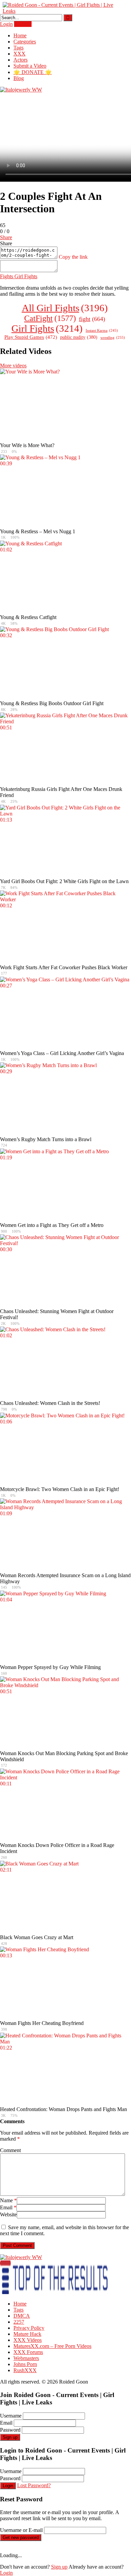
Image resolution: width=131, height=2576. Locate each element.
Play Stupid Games (31, 337)
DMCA (22, 2316)
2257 (19, 2322)
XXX (19, 54)
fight (92, 319)
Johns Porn (25, 2364)
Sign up (10, 2437)
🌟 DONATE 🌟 (33, 72)
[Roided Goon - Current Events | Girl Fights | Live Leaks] (60, 11)
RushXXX (25, 2370)
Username (11, 2416)
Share (6, 237)
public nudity (79, 337)
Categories (25, 42)
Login (6, 24)
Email (8, 2207)
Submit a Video (30, 66)
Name (8, 2200)
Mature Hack (27, 2334)
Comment (10, 2150)
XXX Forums (28, 2352)
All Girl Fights (65, 308)
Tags (18, 48)
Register (23, 24)
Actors (20, 60)
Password (10, 2430)
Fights (7, 276)
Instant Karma (102, 331)
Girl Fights (25, 276)
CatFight (50, 318)
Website (8, 2215)
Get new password (21, 2537)
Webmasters (26, 2358)
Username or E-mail (21, 2530)
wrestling (113, 337)
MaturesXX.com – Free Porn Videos (52, 2346)
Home (20, 35)
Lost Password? (34, 2485)
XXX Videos (28, 2340)
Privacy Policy (29, 2328)
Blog (19, 78)
